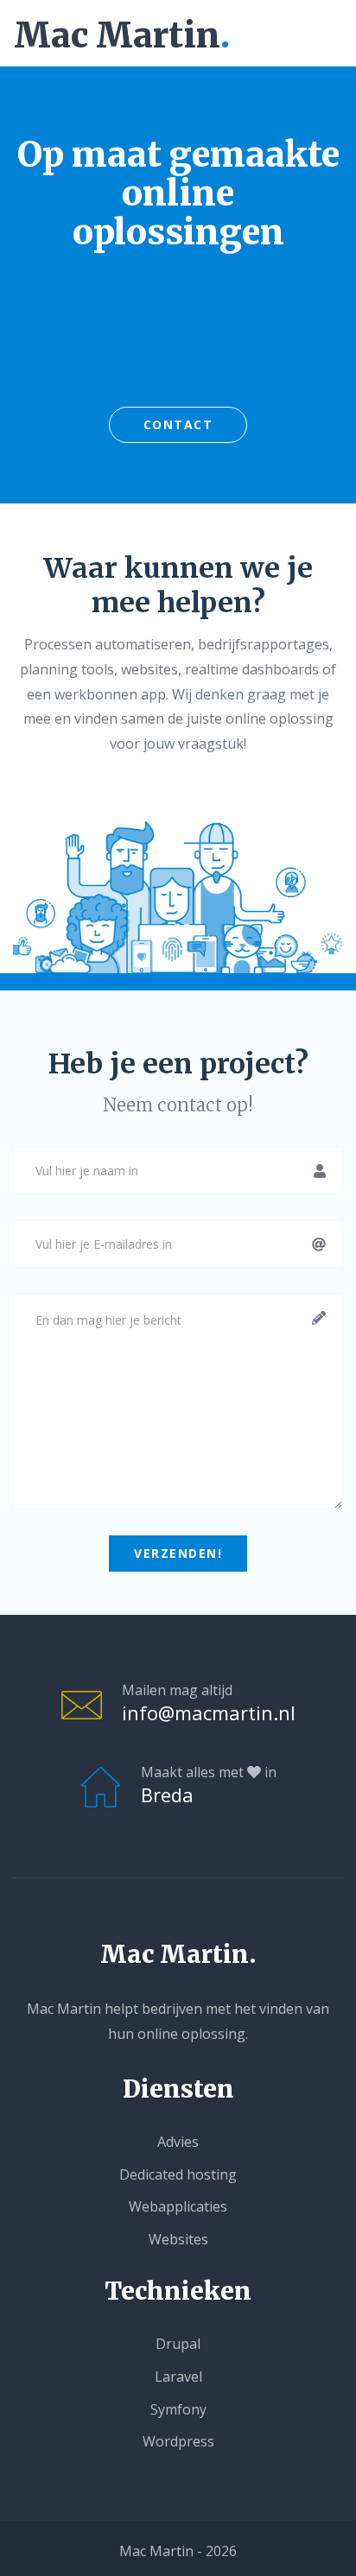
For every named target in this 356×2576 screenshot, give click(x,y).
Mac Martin (122, 35)
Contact (178, 424)
